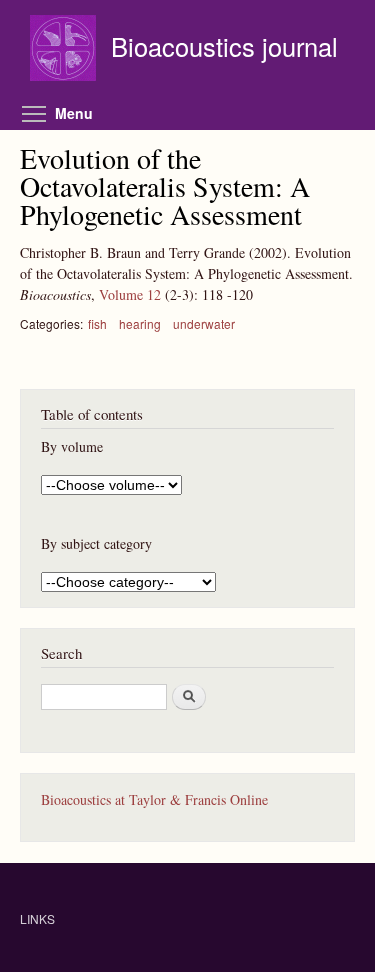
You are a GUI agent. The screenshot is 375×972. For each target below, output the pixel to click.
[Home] (65, 50)
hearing (140, 323)
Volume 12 (130, 294)
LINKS (37, 918)
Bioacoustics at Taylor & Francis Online (154, 799)
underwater (204, 323)
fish (97, 323)
